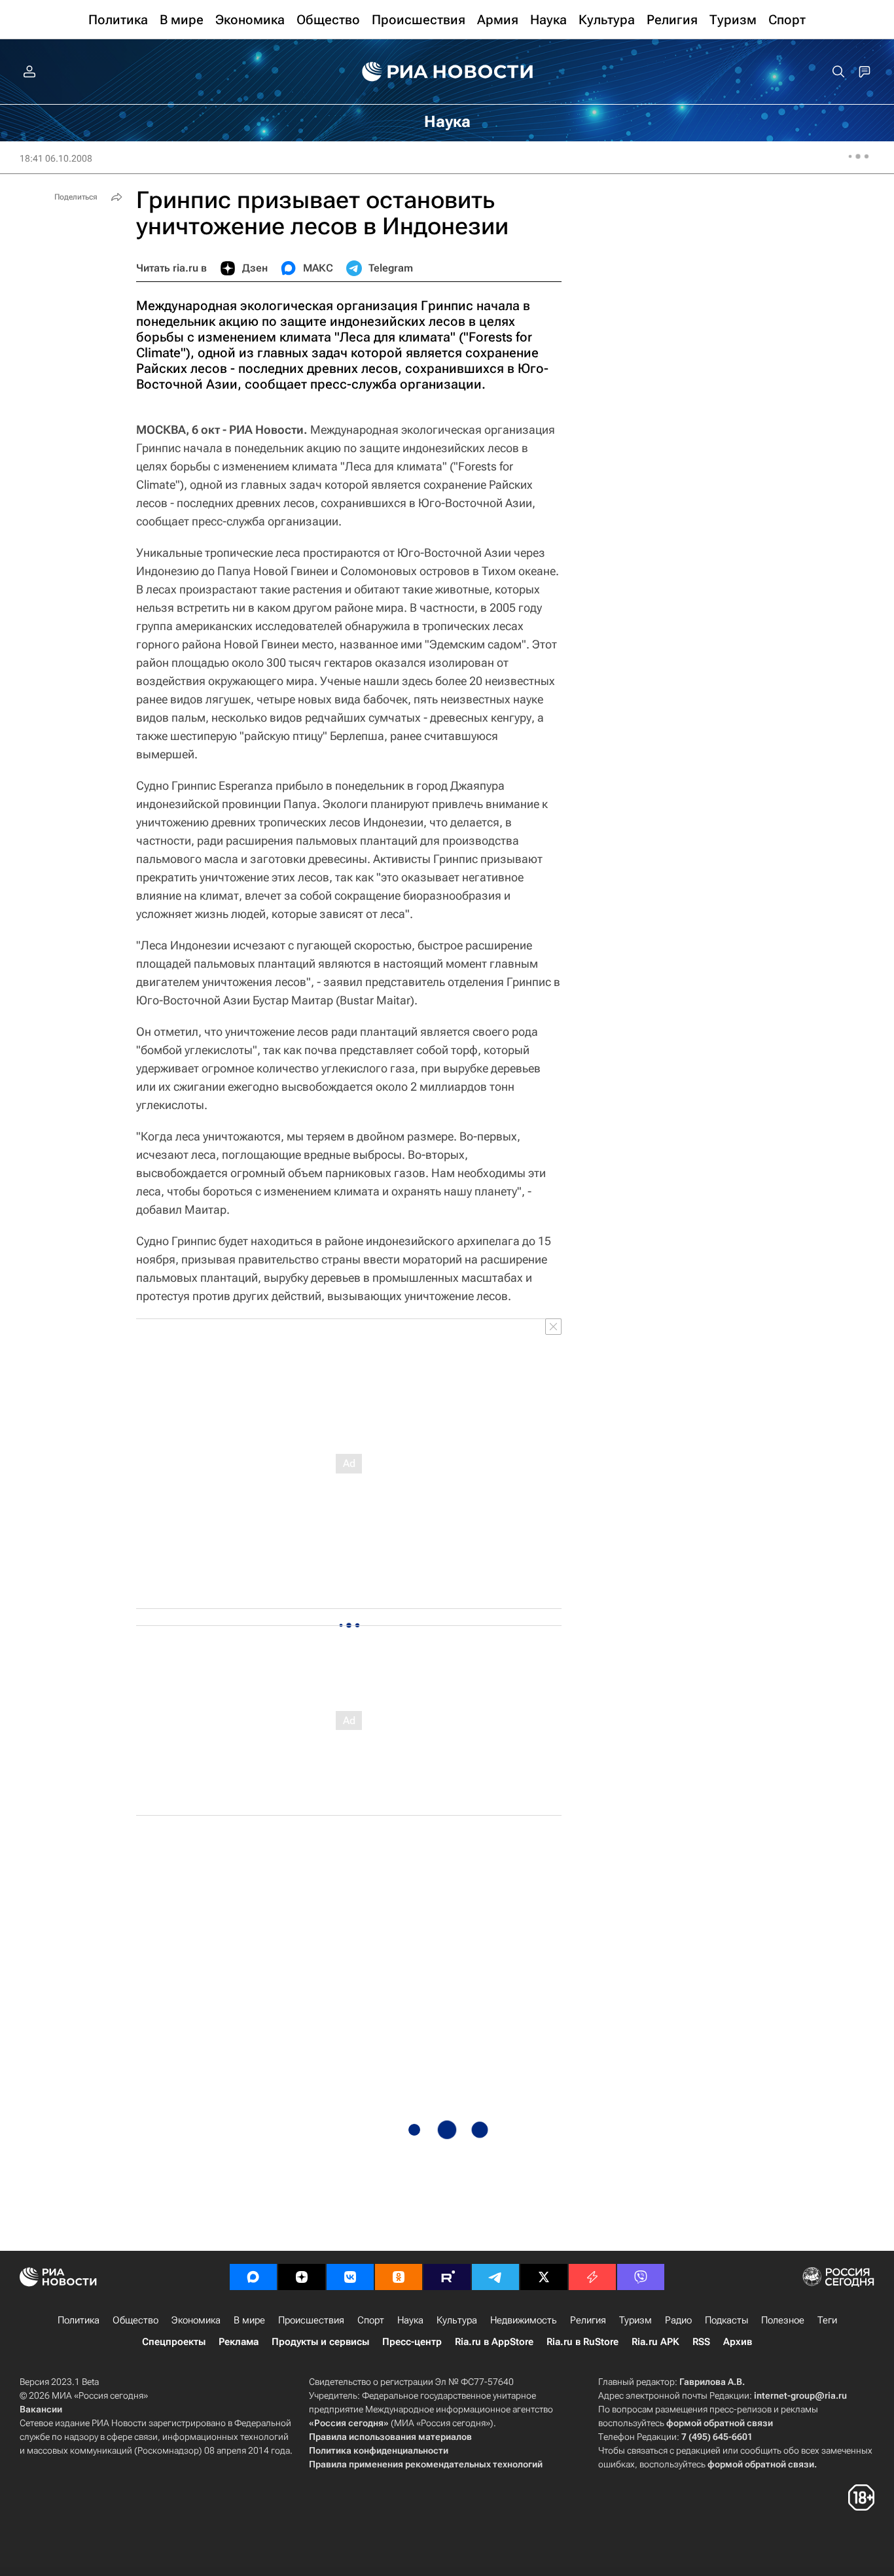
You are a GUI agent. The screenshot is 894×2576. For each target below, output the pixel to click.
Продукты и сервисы (320, 2342)
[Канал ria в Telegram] (495, 2277)
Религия (588, 2320)
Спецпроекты (174, 2342)
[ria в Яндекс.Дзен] (302, 2277)
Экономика (196, 2320)
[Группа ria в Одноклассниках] (399, 2277)
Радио (678, 2320)
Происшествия (311, 2320)
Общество (135, 2320)
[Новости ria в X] (544, 2277)
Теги (827, 2320)
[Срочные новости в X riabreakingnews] (592, 2277)
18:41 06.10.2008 (56, 158)
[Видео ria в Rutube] (447, 2277)
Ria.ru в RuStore (582, 2342)
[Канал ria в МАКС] (253, 2277)
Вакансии (41, 2409)
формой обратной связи (720, 2423)
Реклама (239, 2342)
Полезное (783, 2320)
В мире (249, 2320)
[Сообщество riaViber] (641, 2277)
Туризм (635, 2320)
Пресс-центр (412, 2342)
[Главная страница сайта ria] (447, 72)
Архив (738, 2342)
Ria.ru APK (655, 2342)
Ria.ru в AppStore (494, 2342)
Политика (79, 2320)
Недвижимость (524, 2320)
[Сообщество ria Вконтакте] (350, 2277)
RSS (701, 2342)
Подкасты (726, 2320)
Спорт (371, 2320)
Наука (410, 2320)
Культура (457, 2320)
